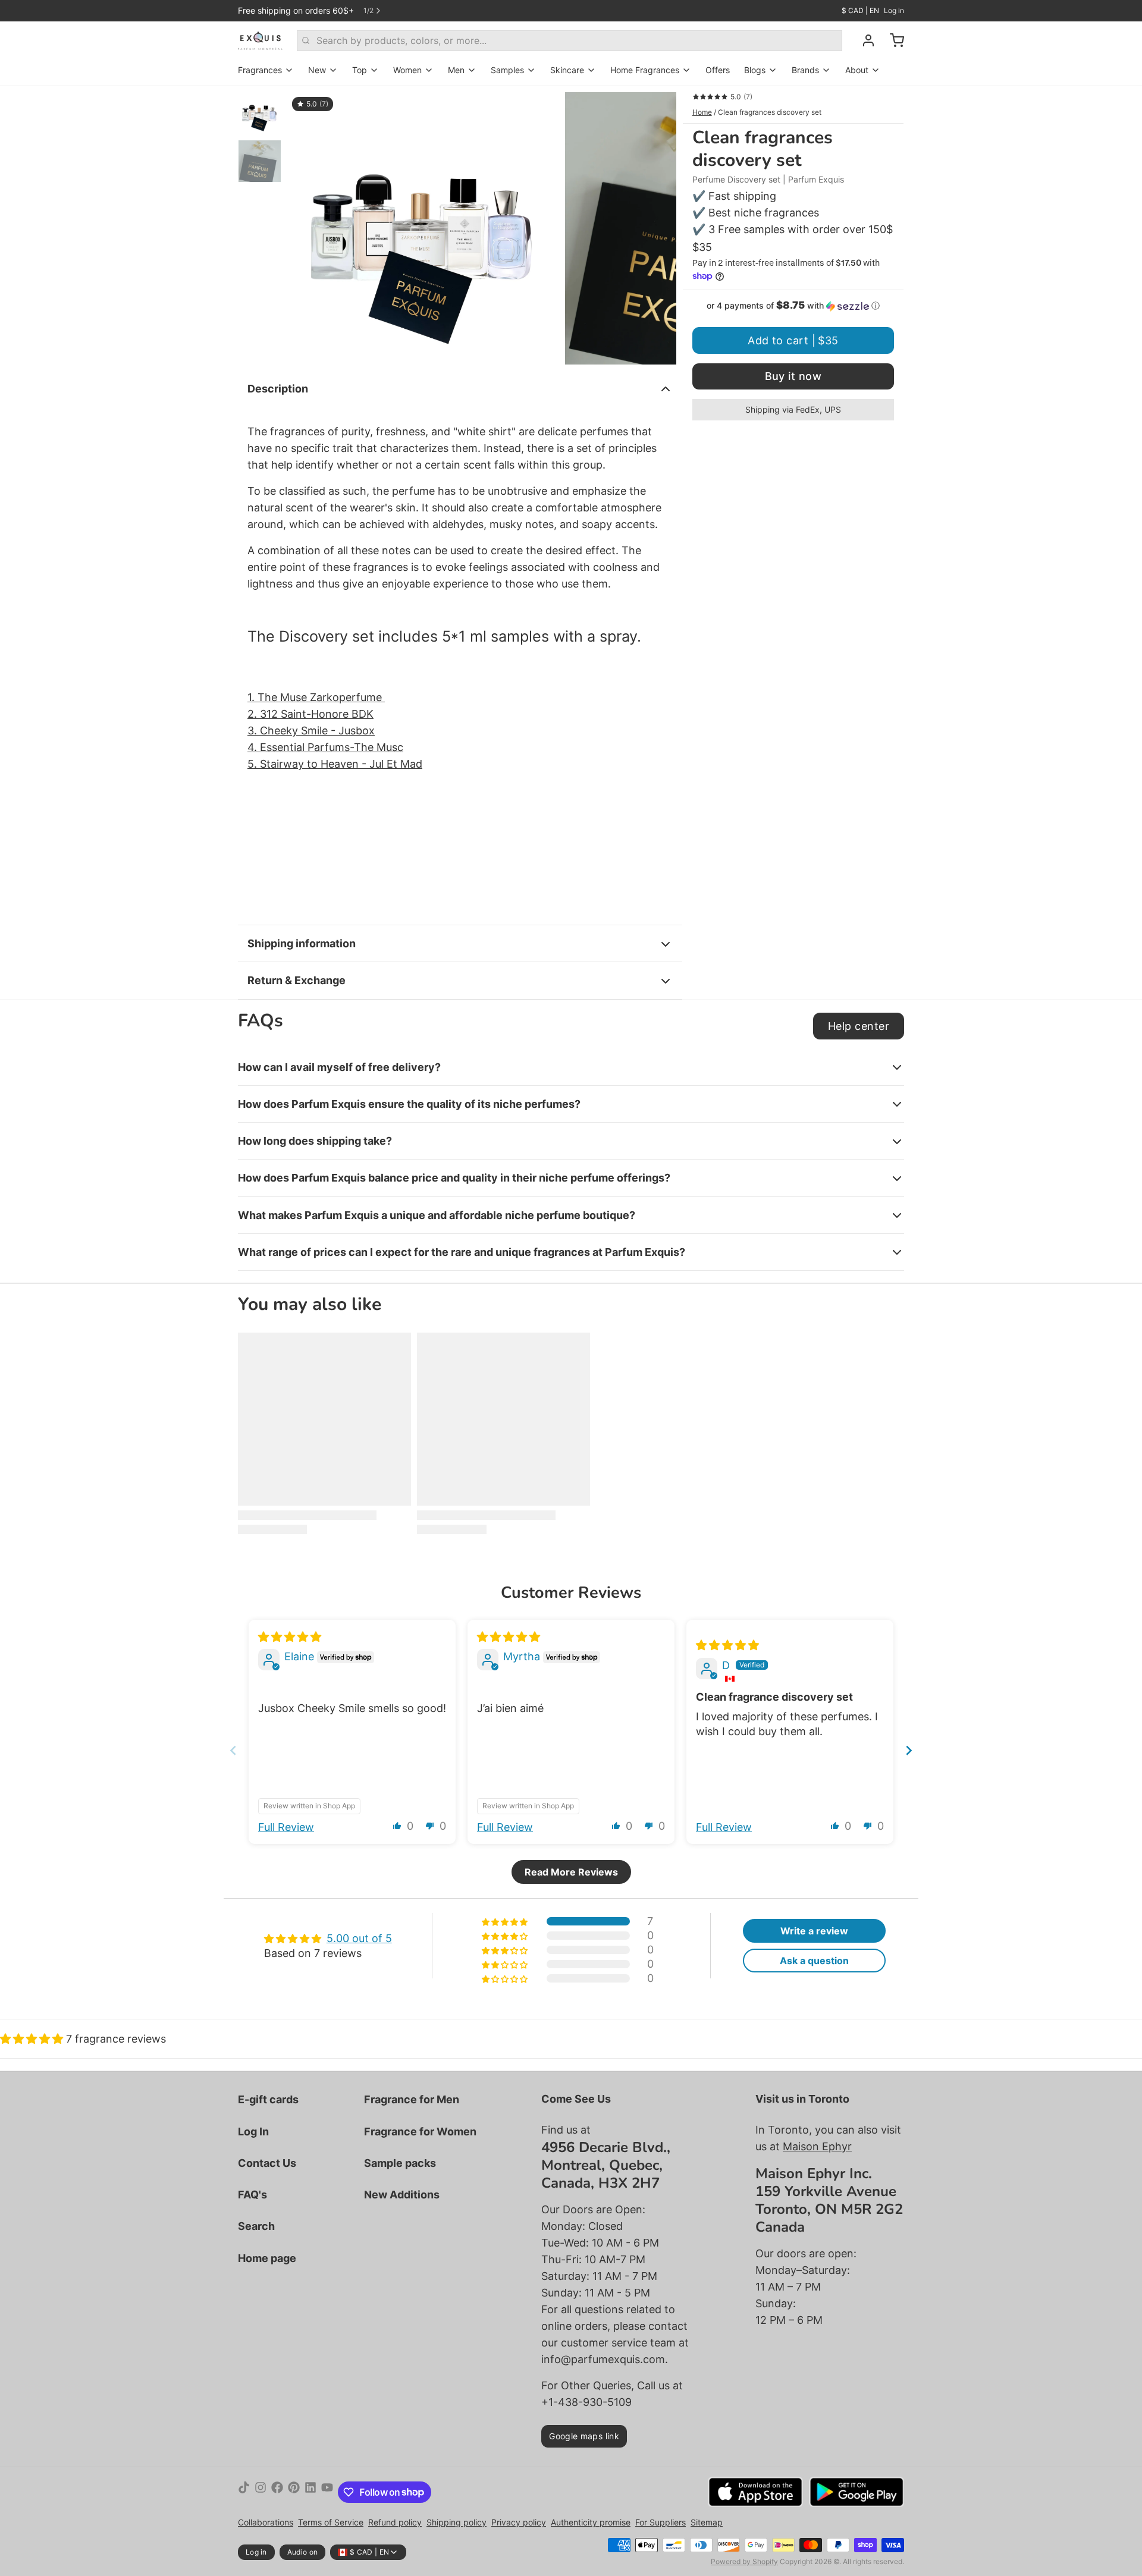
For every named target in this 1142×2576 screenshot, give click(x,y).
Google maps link (584, 2436)
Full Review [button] (286, 1827)
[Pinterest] (294, 2492)
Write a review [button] (814, 1931)
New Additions (402, 2195)
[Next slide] (658, 225)
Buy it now (793, 376)
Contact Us (267, 2163)
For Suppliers (661, 2522)
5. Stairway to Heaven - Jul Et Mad (335, 764)
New (317, 70)
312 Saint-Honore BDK (317, 714)
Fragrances (260, 70)
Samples (507, 70)
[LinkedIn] (310, 2492)
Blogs (755, 70)
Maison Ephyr (817, 2146)
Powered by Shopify (744, 2561)
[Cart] (892, 40)
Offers (718, 70)
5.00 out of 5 (359, 1938)
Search (256, 2226)
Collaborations (266, 2522)
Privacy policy (519, 2522)
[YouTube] (327, 2492)
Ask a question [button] (814, 1961)
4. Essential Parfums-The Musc (325, 747)
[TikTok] (244, 2492)
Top (360, 70)
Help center (859, 1026)
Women (407, 70)
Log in (894, 10)
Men (456, 70)
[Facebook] (277, 2492)
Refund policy (395, 2522)
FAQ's (252, 2195)
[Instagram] (261, 2492)
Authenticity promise (591, 2522)
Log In (253, 2132)
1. (252, 697)
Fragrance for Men (412, 2099)
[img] (290, 1637)
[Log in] (864, 40)
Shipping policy (457, 2522)
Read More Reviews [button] (571, 1872)
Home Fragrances (645, 70)
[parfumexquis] (260, 40)
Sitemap (707, 2522)
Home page (267, 2258)
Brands (805, 70)
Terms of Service (331, 2522)
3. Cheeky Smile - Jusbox (311, 731)
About (857, 70)
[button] (793, 306)
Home (702, 112)
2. (254, 714)
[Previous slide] (306, 225)
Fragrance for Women (420, 2132)
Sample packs (400, 2163)
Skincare (567, 70)
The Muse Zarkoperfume (321, 697)
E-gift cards (268, 2099)
